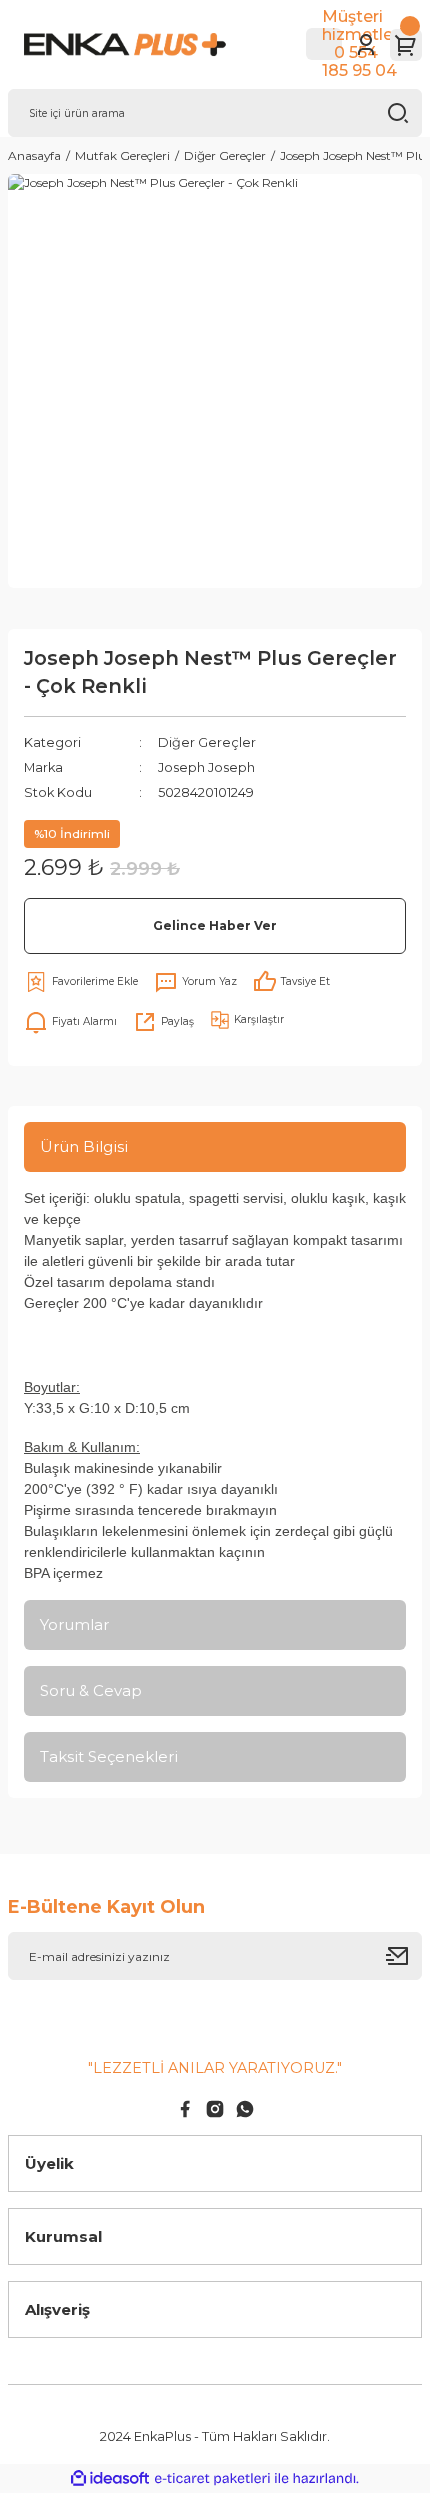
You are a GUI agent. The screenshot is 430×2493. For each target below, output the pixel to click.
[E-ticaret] (212, 2478)
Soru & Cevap (91, 1690)
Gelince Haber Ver (215, 925)
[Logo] (151, 45)
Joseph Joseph (206, 767)
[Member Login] (366, 45)
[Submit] (404, 1956)
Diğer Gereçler (207, 742)
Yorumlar (74, 1624)
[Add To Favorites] (81, 982)
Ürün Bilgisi (84, 1146)
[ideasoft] (110, 2478)
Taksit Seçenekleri (109, 1756)
